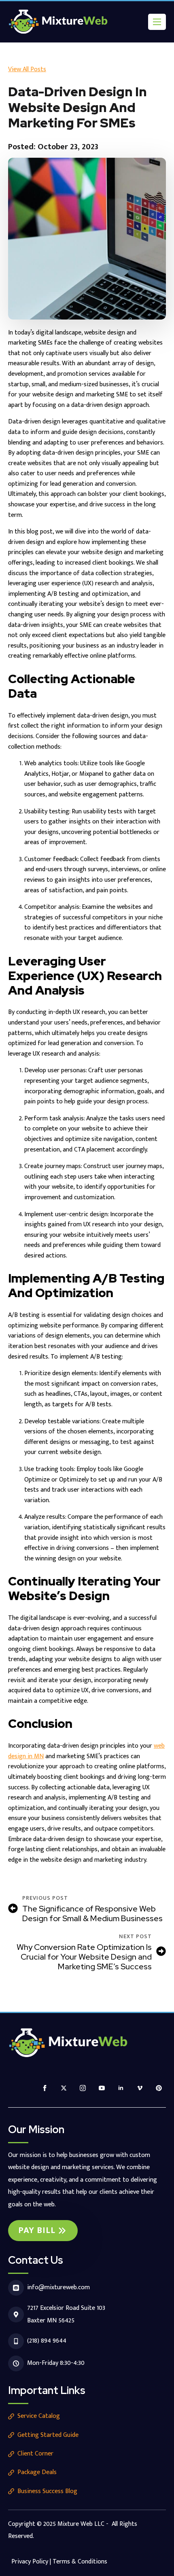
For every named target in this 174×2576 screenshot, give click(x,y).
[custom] (159, 2088)
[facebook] (45, 2088)
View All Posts (27, 69)
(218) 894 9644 (47, 2341)
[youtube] (102, 2088)
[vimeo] (140, 2088)
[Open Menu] (157, 22)
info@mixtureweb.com (58, 2287)
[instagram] (83, 2088)
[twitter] (64, 2088)
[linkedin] (121, 2088)
